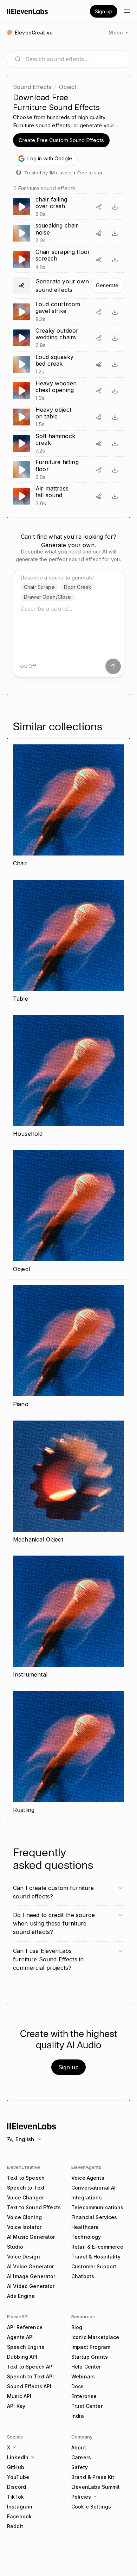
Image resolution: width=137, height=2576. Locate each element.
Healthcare (85, 2227)
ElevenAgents (86, 2167)
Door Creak (78, 587)
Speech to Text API (31, 2376)
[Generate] (68, 286)
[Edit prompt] (99, 207)
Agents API (20, 2337)
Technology (86, 2237)
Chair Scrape (39, 587)
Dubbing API (22, 2357)
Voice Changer (25, 2197)
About (79, 2447)
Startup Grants (90, 2357)
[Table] (68, 942)
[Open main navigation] (127, 11)
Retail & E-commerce (97, 2247)
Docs (78, 2386)
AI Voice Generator (31, 2266)
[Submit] (113, 666)
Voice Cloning (24, 2217)
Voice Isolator (24, 2227)
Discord (17, 2487)
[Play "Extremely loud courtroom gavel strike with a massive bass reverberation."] (68, 312)
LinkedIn (18, 2457)
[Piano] (68, 1347)
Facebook (19, 2516)
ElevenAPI (18, 2317)
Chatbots (83, 2276)
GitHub (16, 2467)
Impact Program (91, 2347)
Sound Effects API (29, 2386)
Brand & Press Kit (93, 2477)
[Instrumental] (68, 1617)
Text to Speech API (31, 2367)
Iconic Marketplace (95, 2337)
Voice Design (24, 2257)
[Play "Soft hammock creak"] (68, 444)
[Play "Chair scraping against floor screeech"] (68, 259)
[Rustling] (68, 1753)
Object (68, 87)
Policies (81, 2497)
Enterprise (84, 2396)
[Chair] (68, 806)
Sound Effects (32, 87)
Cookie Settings (91, 2507)
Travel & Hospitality (96, 2257)
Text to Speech (26, 2178)
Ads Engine (21, 2296)
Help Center (86, 2367)
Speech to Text (26, 2188)
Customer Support (94, 2266)
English (25, 2139)
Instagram (19, 2507)
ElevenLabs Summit (96, 2487)
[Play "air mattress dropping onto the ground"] (68, 496)
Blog (77, 2327)
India (78, 2416)
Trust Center (87, 2406)
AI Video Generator (31, 2286)
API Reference (25, 2327)
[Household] (68, 1077)
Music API (19, 2396)
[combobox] (74, 59)
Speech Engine (26, 2347)
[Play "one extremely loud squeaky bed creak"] (68, 364)
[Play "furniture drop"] (68, 470)
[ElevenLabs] (28, 11)
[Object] (68, 1212)
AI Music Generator (31, 2237)
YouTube (18, 2477)
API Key (16, 2406)
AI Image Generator (31, 2276)
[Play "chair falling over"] (68, 207)
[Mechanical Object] (68, 1482)
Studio (15, 2247)
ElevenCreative (24, 2167)
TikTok (15, 2497)
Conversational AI (93, 2188)
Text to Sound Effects (34, 2207)
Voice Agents (88, 2178)
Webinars (83, 2376)
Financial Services (94, 2217)
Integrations (87, 2197)
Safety (80, 2467)
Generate (107, 285)
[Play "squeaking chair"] (68, 233)
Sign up (104, 11)
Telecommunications (97, 2207)
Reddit (15, 2526)
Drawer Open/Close (47, 597)
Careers (81, 2457)
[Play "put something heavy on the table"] (68, 417)
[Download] (115, 207)
